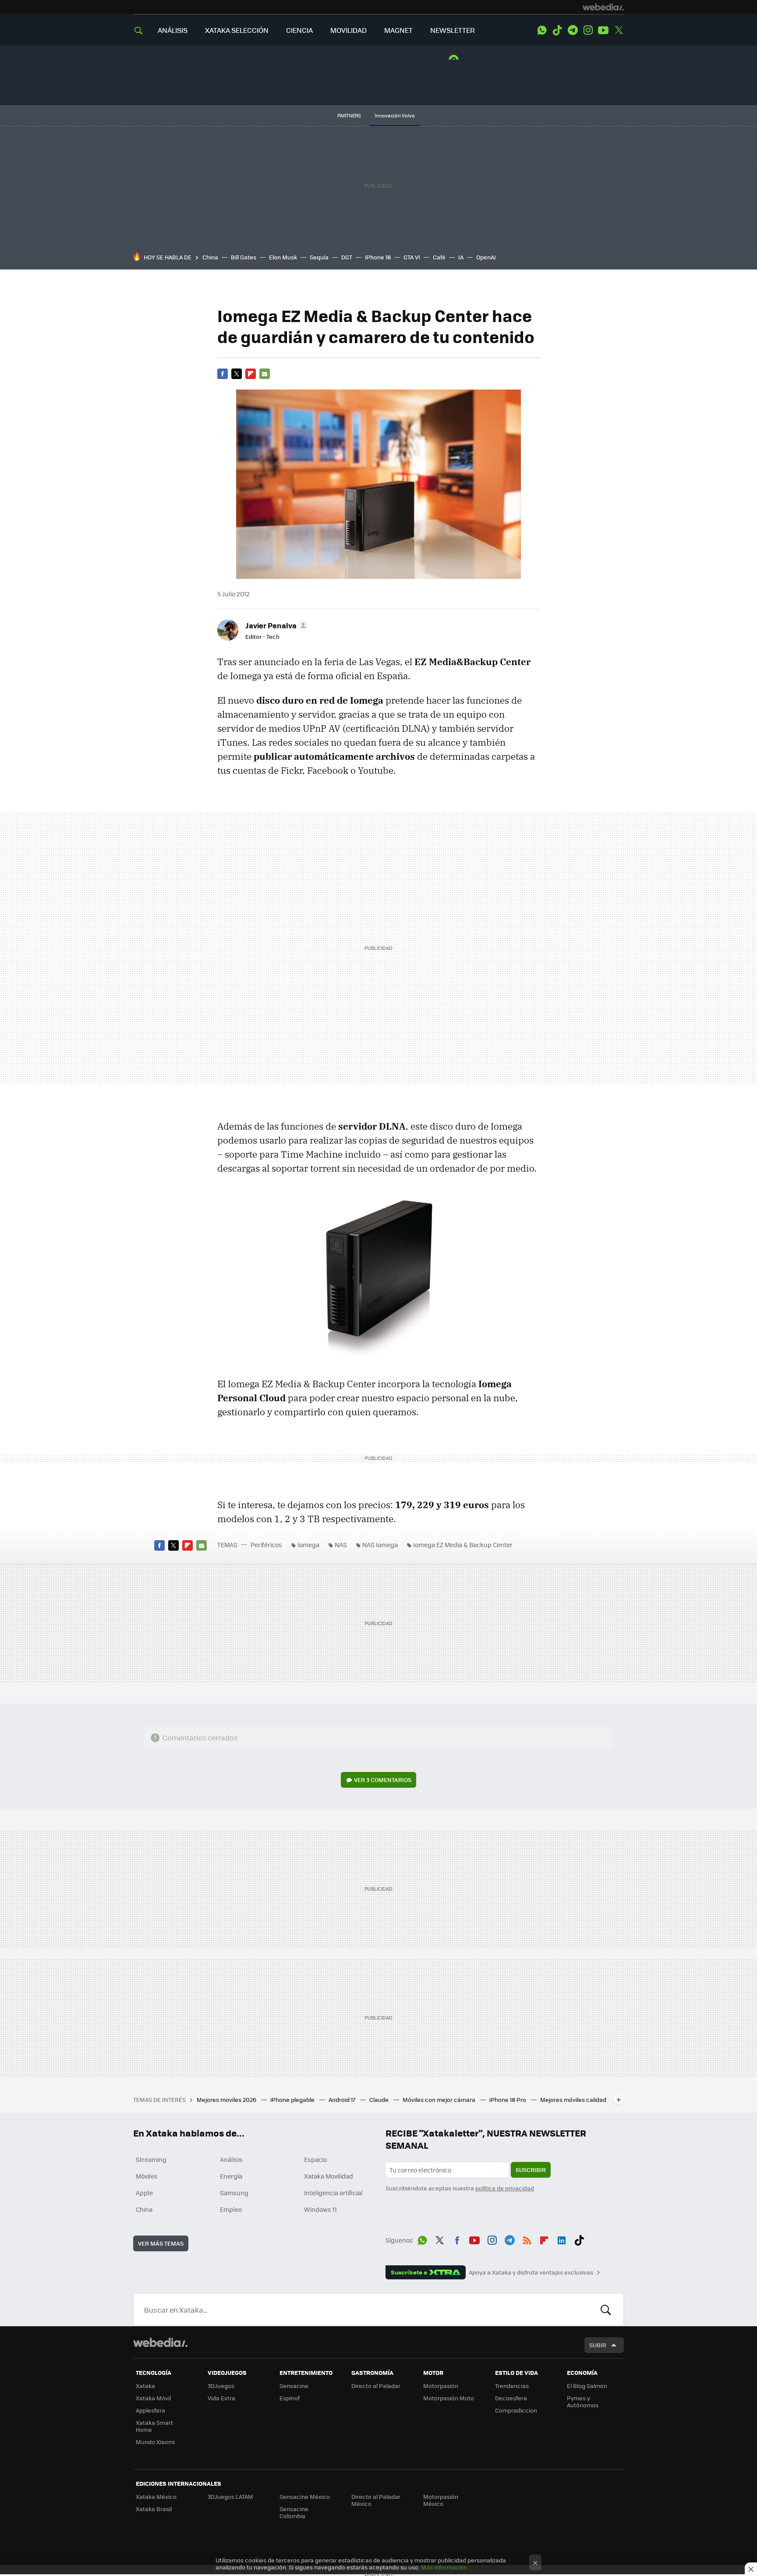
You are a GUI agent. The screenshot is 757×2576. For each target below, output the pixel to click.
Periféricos (266, 1545)
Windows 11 (320, 2209)
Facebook (223, 374)
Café (439, 257)
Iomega (308, 1545)
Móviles (147, 2176)
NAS (341, 1545)
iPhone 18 (378, 257)
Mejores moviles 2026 (227, 2099)
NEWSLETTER (453, 30)
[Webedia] (603, 7)
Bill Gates (244, 257)
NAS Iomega (380, 1545)
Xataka (145, 2386)
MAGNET (398, 30)
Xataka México (156, 2496)
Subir (598, 2345)
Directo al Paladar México (376, 2500)
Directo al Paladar (376, 2386)
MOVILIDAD (348, 30)
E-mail (265, 374)
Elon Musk (283, 257)
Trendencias (512, 2386)
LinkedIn (562, 2239)
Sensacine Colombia (294, 2512)
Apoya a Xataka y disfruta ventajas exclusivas (531, 2272)
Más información (444, 2567)
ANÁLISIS (173, 30)
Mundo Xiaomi (155, 2442)
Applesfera (150, 2410)
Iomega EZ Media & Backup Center (463, 1545)
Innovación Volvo (395, 115)
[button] (275, 625)
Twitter (619, 30)
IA (461, 257)
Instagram (588, 30)
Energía (231, 2176)
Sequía (319, 257)
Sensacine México (305, 2496)
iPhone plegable (293, 2099)
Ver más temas (161, 2243)
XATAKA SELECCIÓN (237, 30)
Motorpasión (441, 2386)
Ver (383, 1780)
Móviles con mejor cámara (440, 2099)
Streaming (151, 2159)
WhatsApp (542, 30)
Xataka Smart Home (154, 2426)
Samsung (234, 2193)
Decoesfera (511, 2398)
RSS (527, 2239)
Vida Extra (221, 2398)
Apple (144, 2193)
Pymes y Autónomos (583, 2401)
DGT (347, 257)
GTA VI (412, 257)
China (210, 257)
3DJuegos (221, 2386)
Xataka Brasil (154, 2509)
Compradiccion (516, 2410)
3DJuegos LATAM (230, 2496)
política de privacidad (505, 2188)
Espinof (290, 2398)
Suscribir (531, 2170)
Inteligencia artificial (333, 2193)
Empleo (231, 2209)
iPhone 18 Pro (508, 2099)
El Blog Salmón (587, 2386)
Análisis (231, 2159)
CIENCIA (299, 30)
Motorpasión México (441, 2500)
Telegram (573, 30)
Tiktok (557, 30)
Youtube (603, 30)
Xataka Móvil (153, 2398)
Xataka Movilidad (329, 2176)
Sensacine (294, 2386)
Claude (380, 2099)
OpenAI (486, 257)
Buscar (606, 2310)
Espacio (315, 2159)
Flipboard (251, 374)
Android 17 (343, 2099)
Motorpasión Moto (449, 2398)
